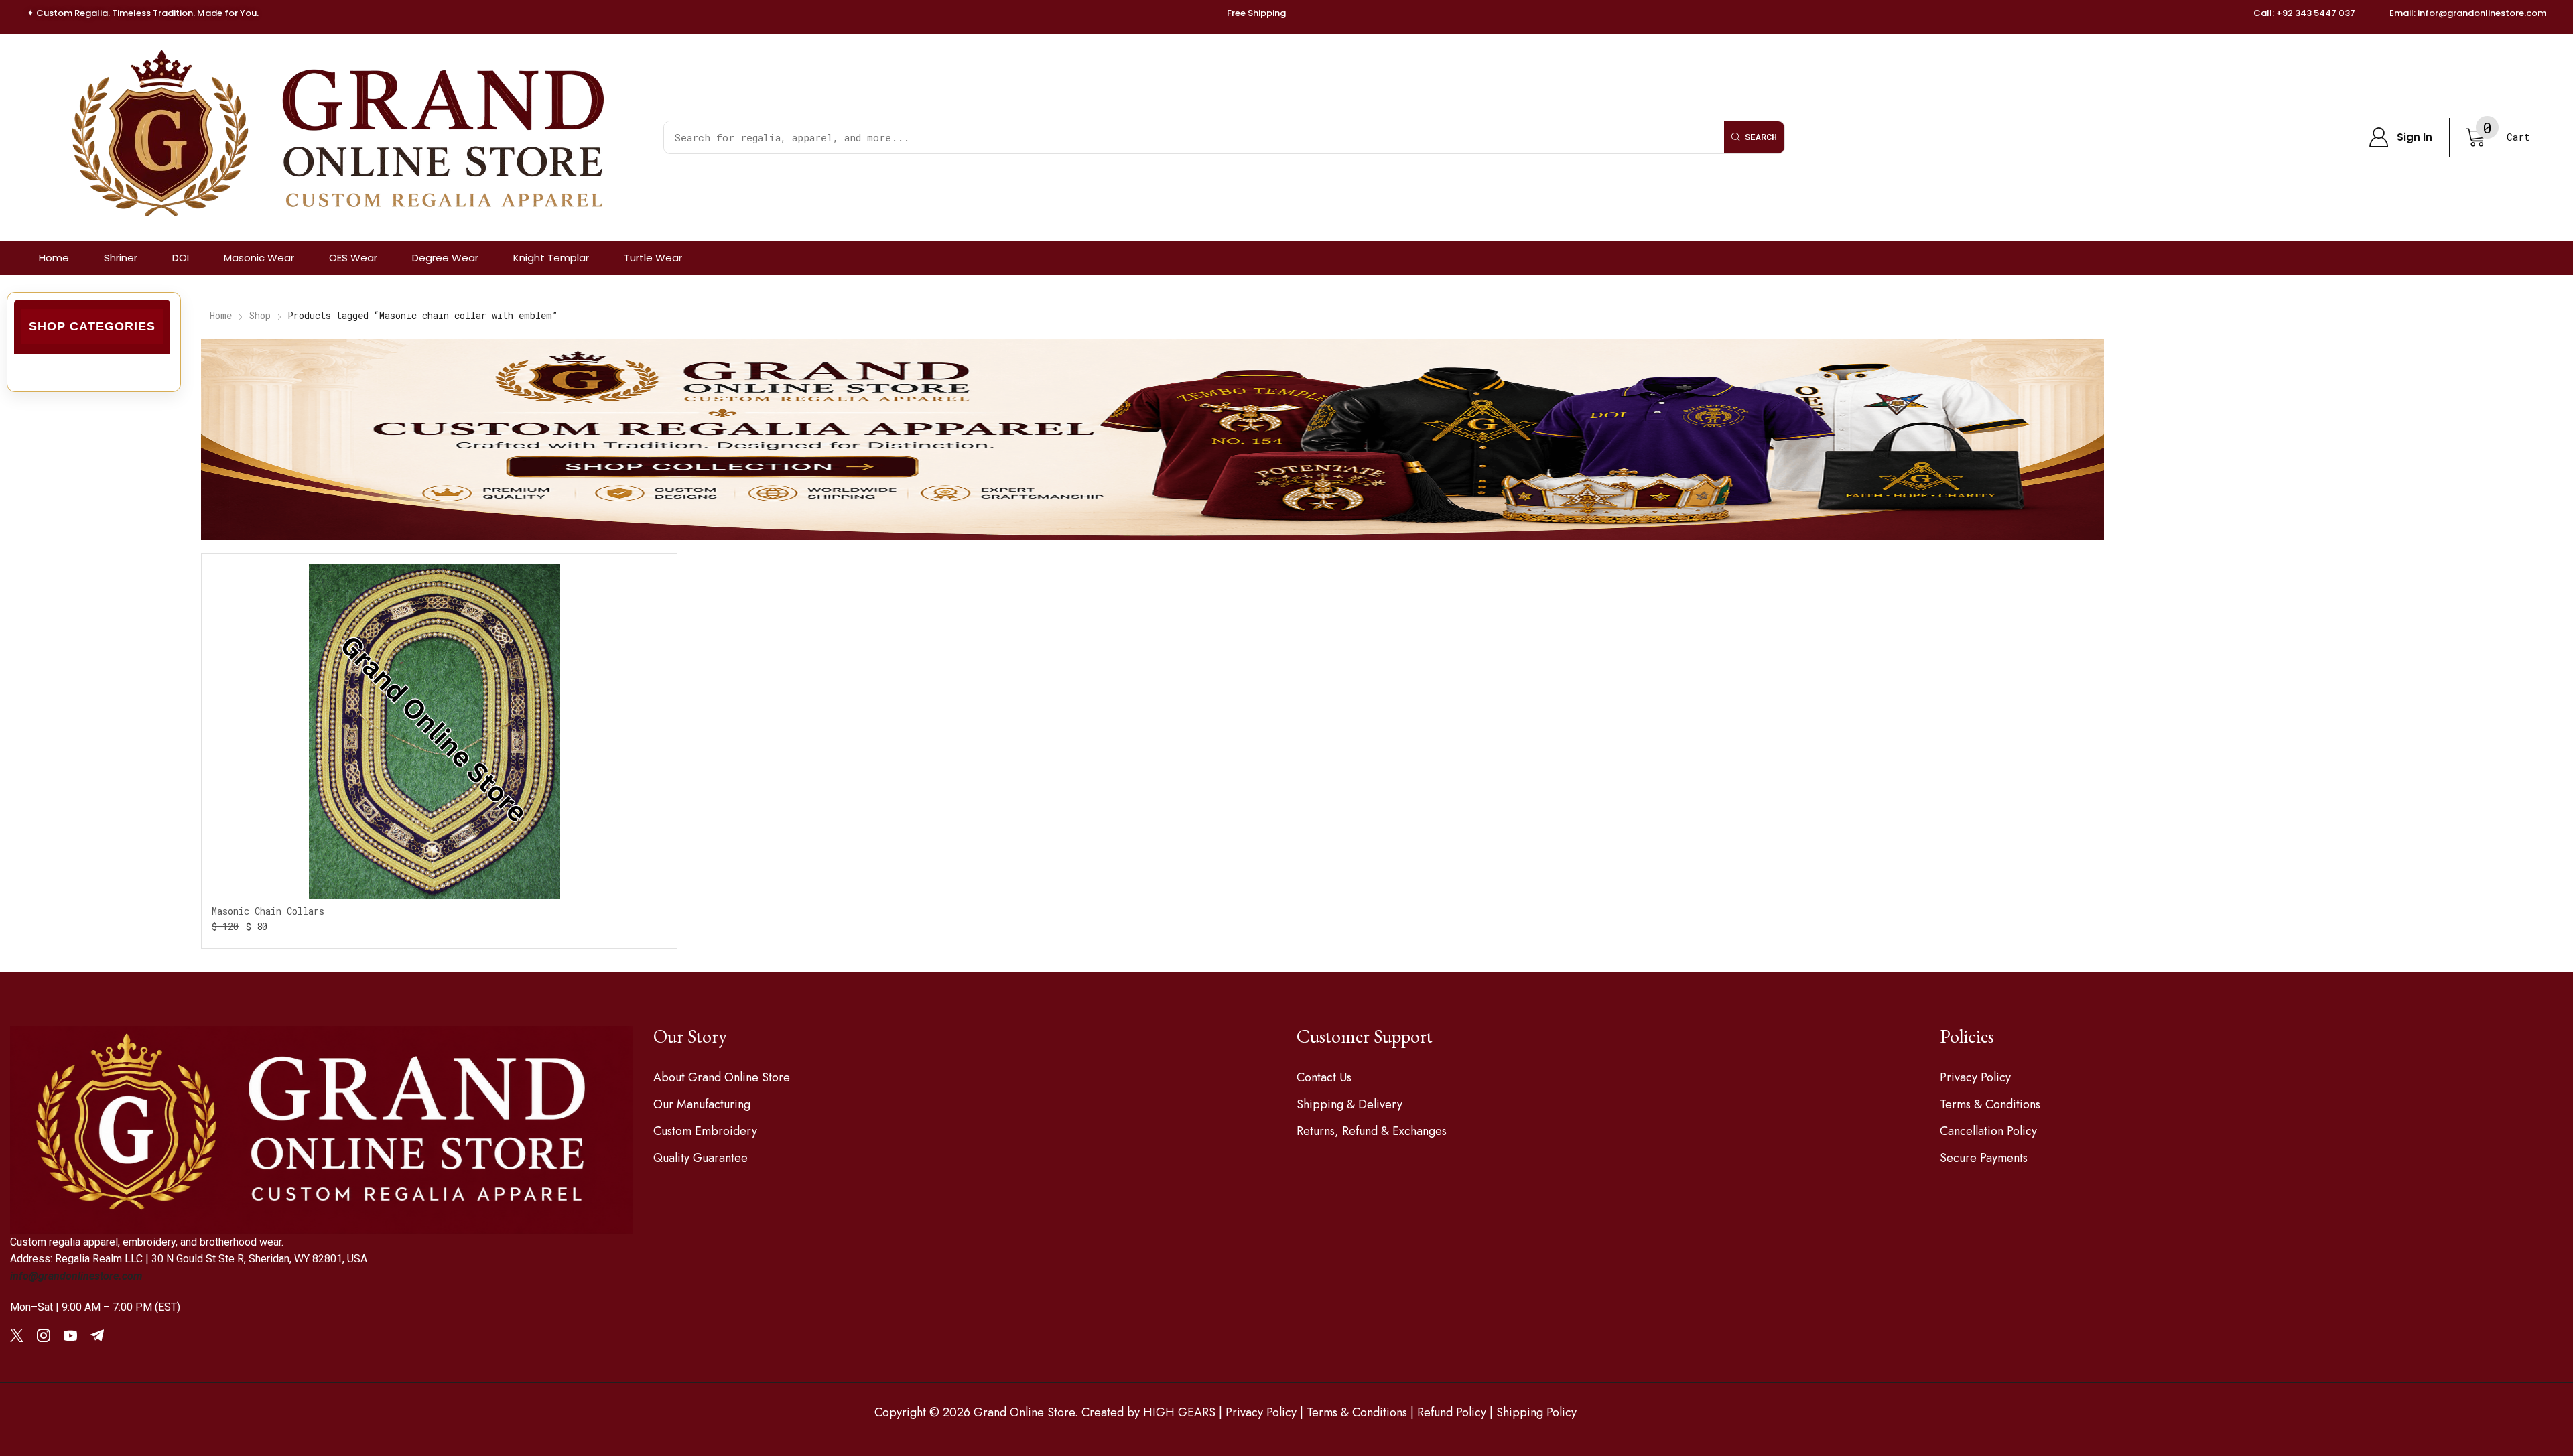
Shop (260, 315)
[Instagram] (44, 1335)
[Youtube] (70, 1335)
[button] (2400, 137)
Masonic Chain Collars (268, 911)
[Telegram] (97, 1335)
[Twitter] (17, 1335)
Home (221, 315)
